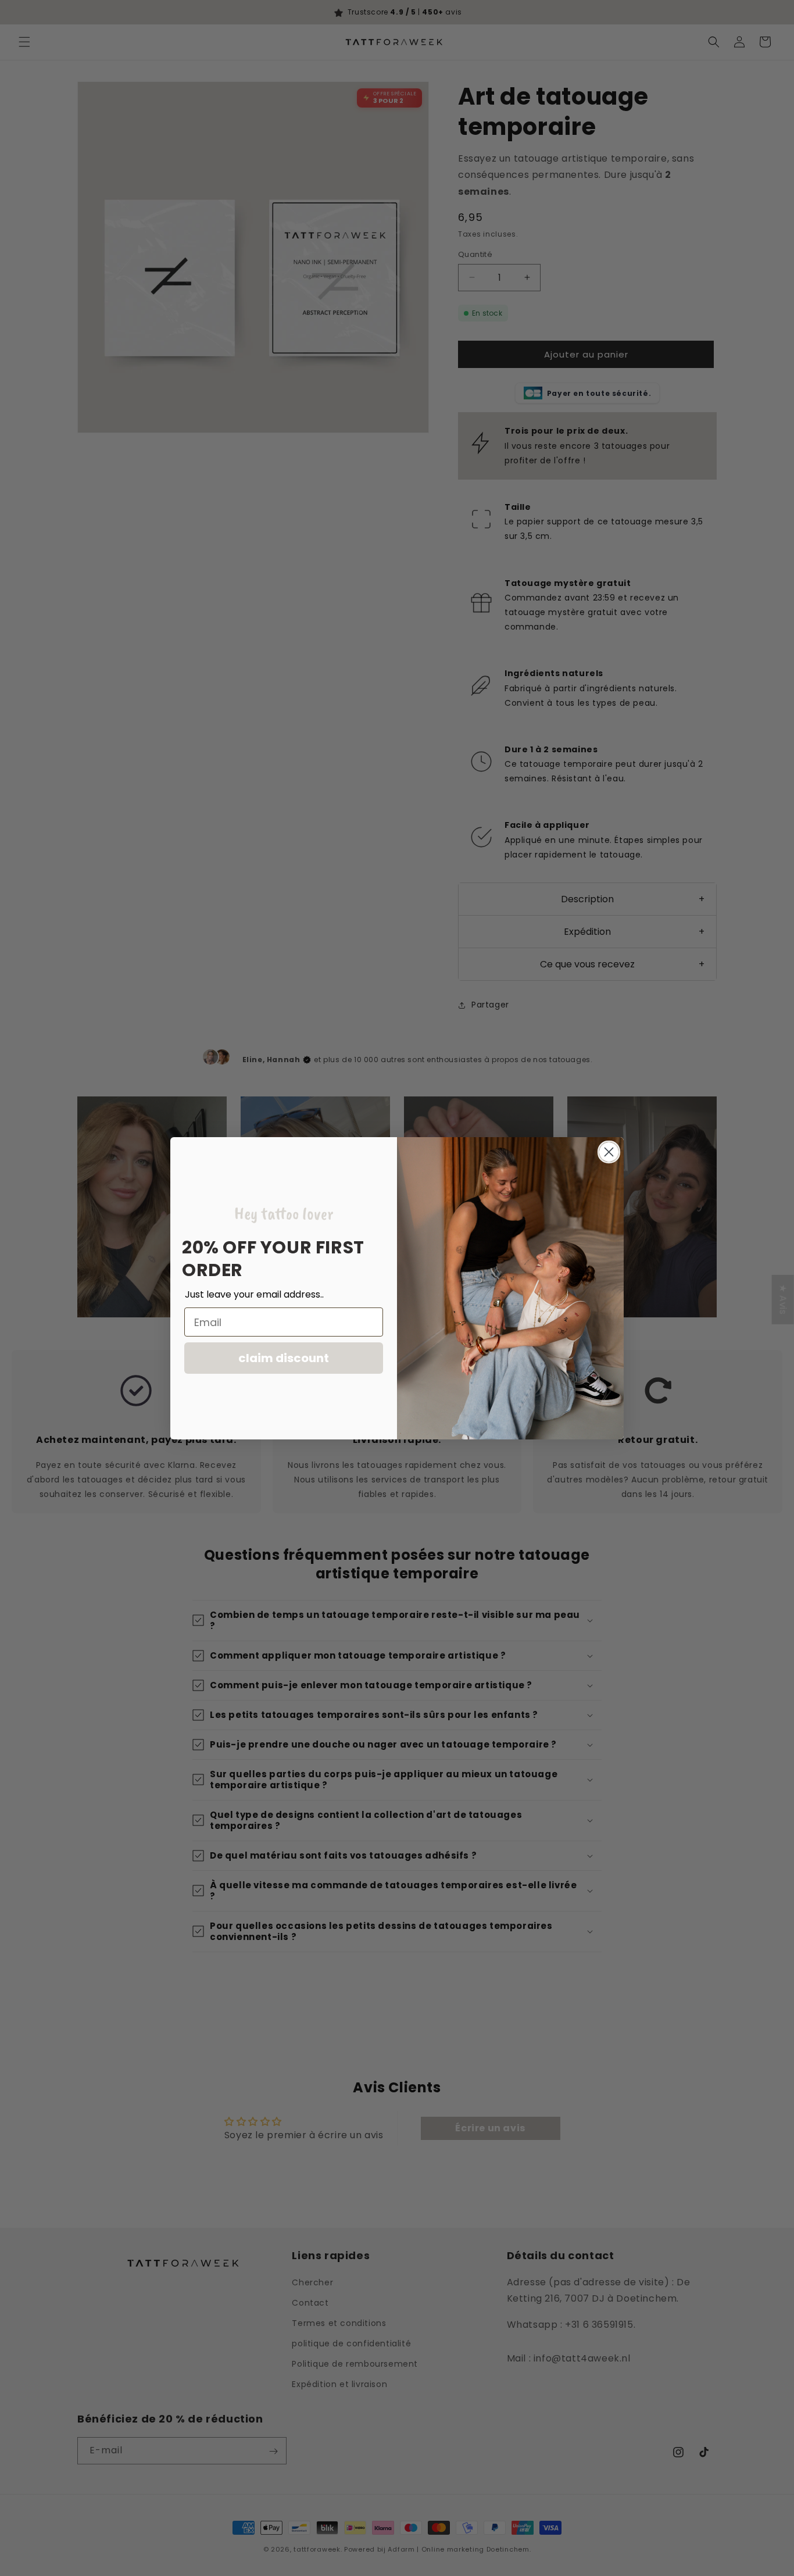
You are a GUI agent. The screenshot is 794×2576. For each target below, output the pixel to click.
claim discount (284, 1358)
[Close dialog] (609, 1152)
